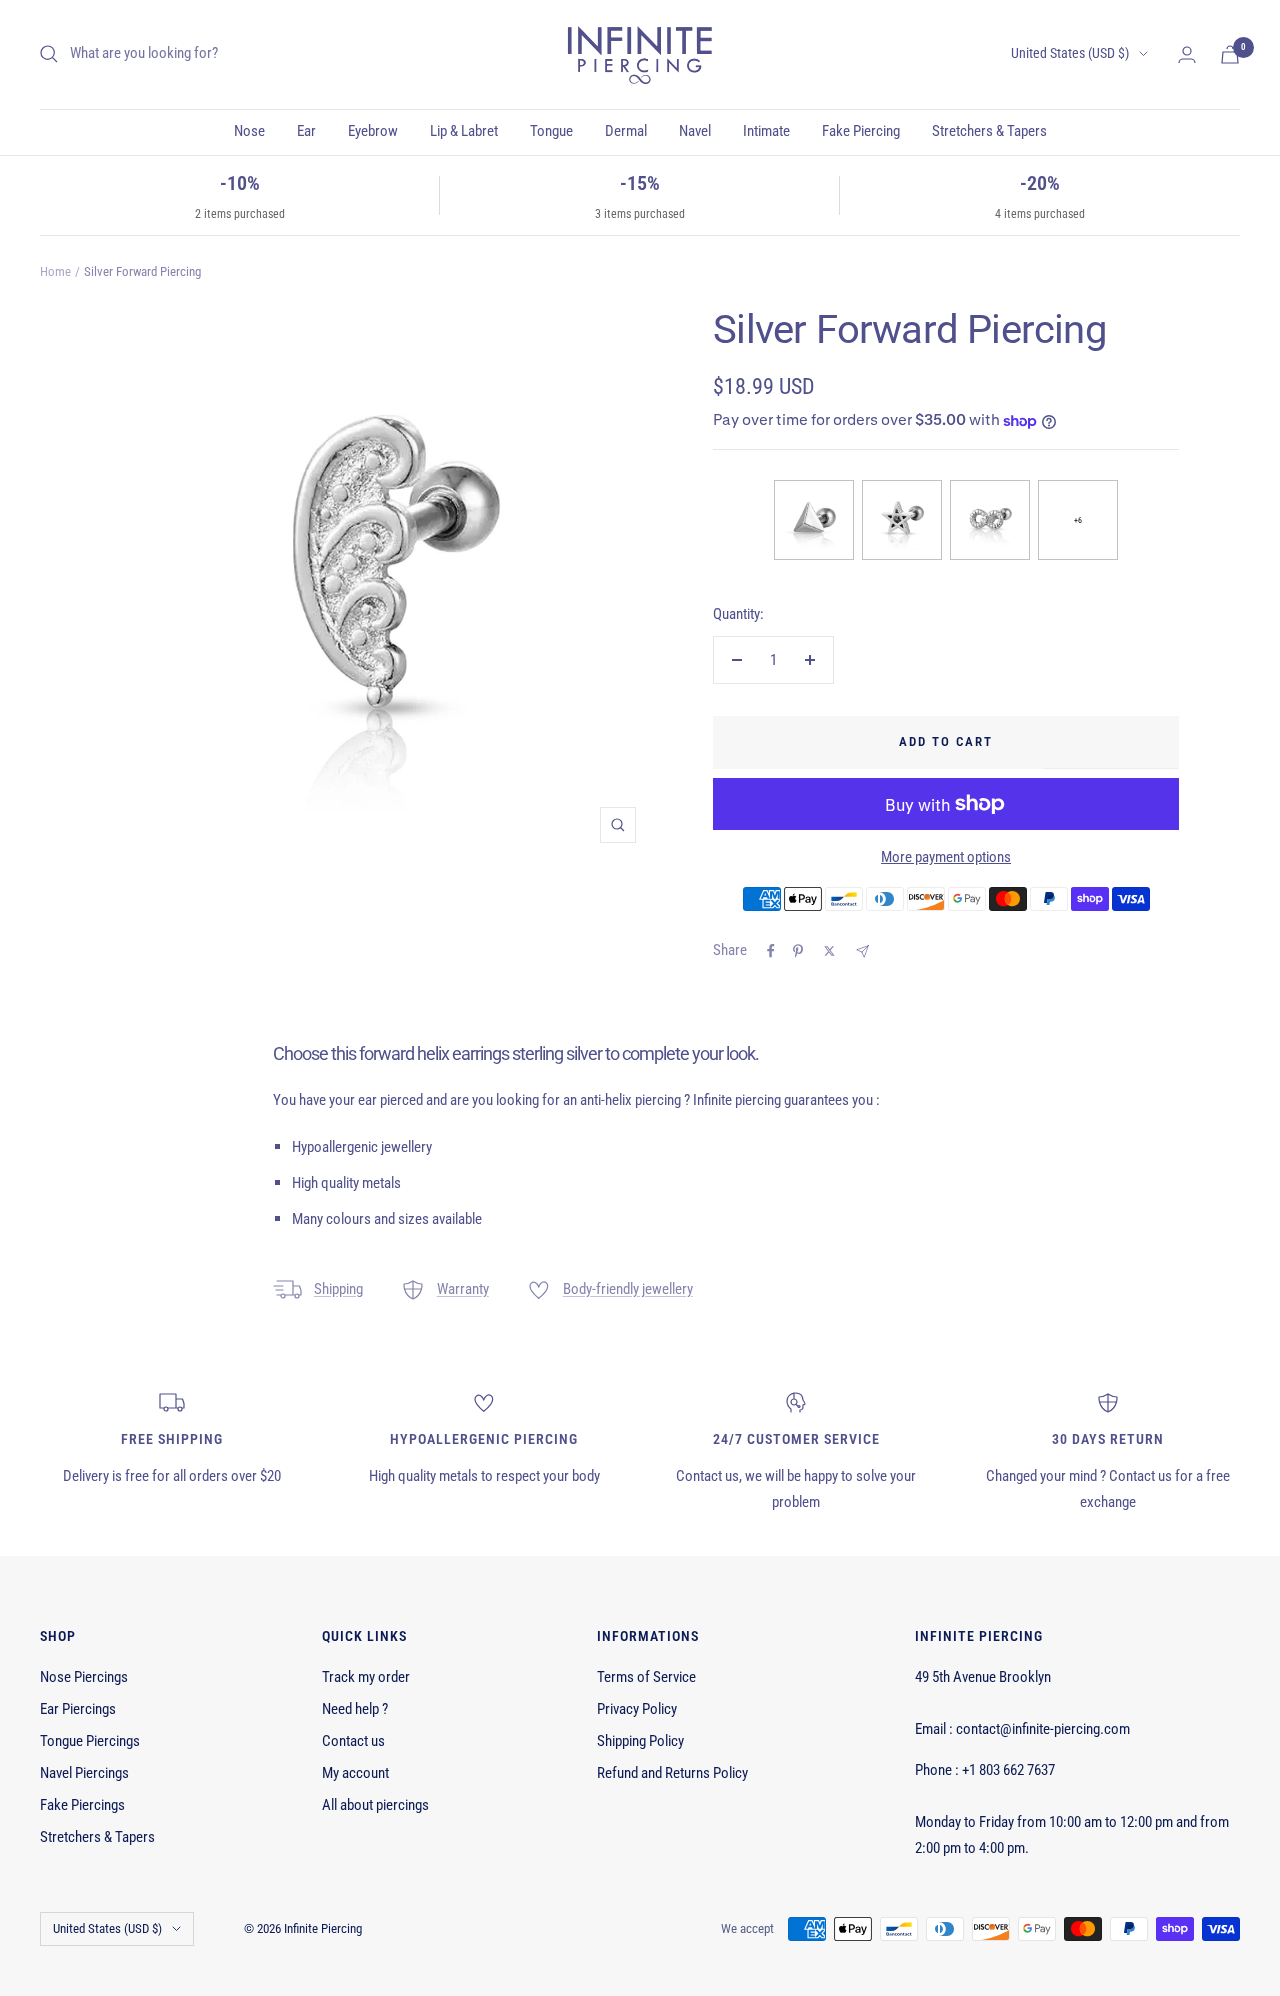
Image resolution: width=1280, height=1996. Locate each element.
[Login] (1187, 54)
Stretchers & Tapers (989, 131)
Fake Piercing (861, 131)
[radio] (814, 520)
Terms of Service (646, 1677)
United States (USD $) (1070, 53)
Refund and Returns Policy (672, 1773)
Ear (306, 131)
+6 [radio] (1078, 520)
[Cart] (1230, 54)
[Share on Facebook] (771, 951)
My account (355, 1773)
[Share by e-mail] (862, 951)
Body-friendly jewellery (628, 1289)
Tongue (551, 131)
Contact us (353, 1741)
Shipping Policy (640, 1741)
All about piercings (375, 1805)
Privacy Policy (637, 1709)
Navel (695, 131)
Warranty (463, 1289)
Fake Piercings (82, 1805)
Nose (249, 131)
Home (55, 271)
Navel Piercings (84, 1773)
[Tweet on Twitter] (829, 951)
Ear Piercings (78, 1709)
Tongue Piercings (90, 1741)
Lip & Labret (464, 131)
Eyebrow (373, 131)
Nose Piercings (84, 1677)
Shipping (338, 1289)
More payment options (946, 857)
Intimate (766, 131)
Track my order (366, 1677)
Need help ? (355, 1709)
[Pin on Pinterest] (798, 951)
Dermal (626, 131)
